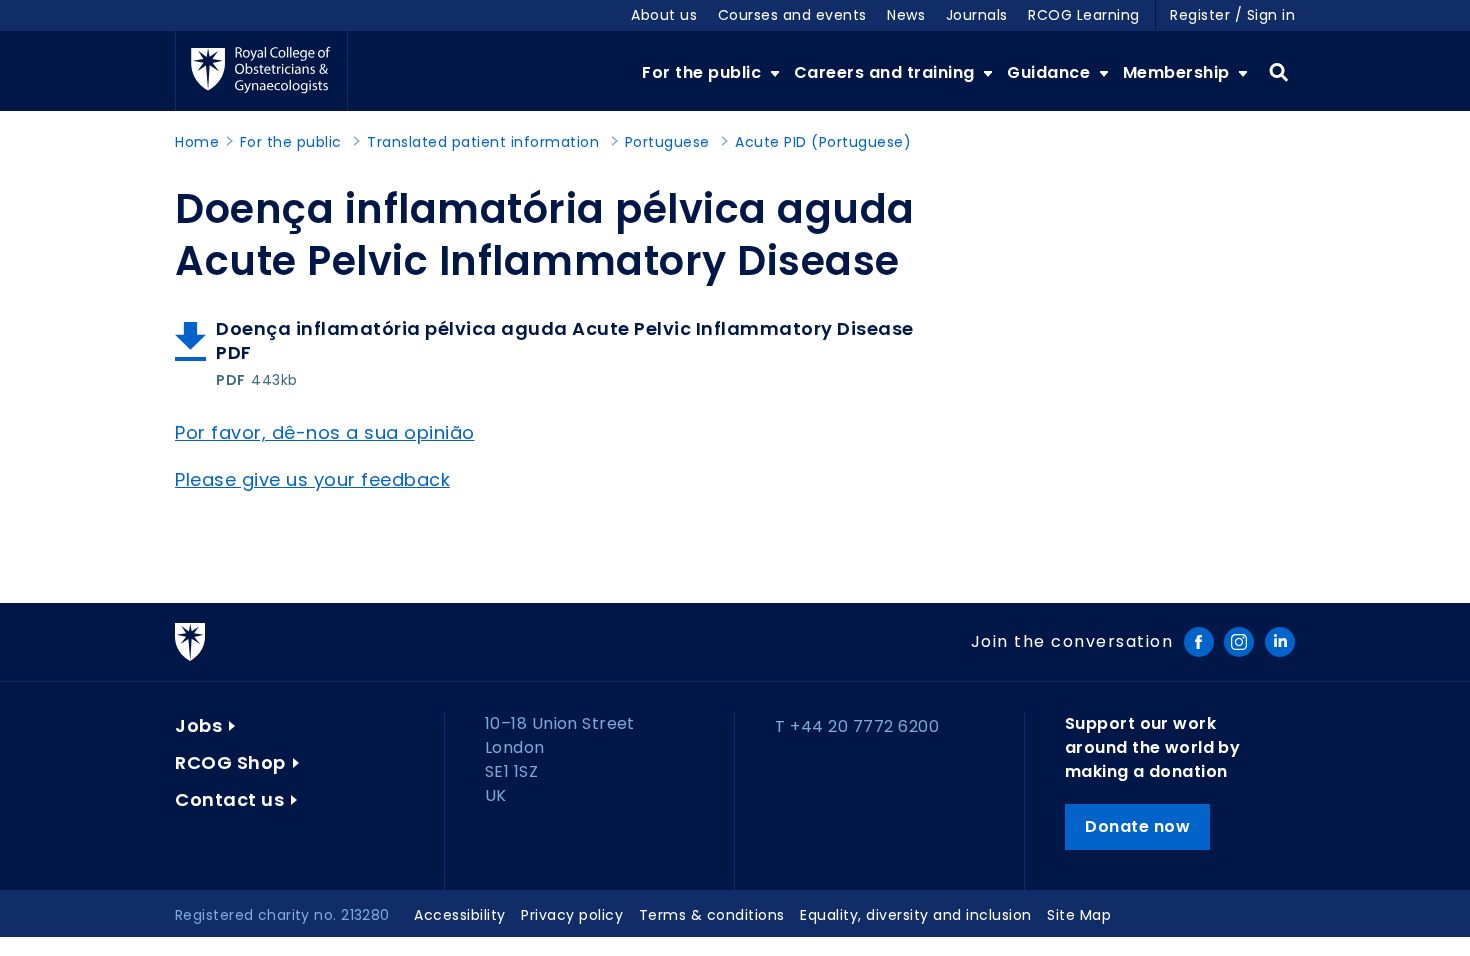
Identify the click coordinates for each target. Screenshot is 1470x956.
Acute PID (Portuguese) (823, 142)
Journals (977, 15)
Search (1278, 73)
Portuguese (667, 142)
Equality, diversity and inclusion (916, 915)
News (906, 15)
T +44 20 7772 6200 (857, 726)
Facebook (1199, 642)
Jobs (198, 725)
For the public (704, 72)
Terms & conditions (712, 915)
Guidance (1051, 72)
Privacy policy (572, 915)
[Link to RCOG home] (261, 71)
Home (197, 142)
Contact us (229, 799)
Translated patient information (483, 142)
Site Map (1079, 915)
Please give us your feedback (312, 479)
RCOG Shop (230, 762)
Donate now (1137, 826)
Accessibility (460, 915)
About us (664, 15)
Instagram (1239, 642)
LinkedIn (1280, 642)
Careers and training (887, 72)
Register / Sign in (1232, 15)
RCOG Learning (1084, 15)
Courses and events (792, 15)
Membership (1179, 72)
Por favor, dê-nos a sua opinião (325, 432)
